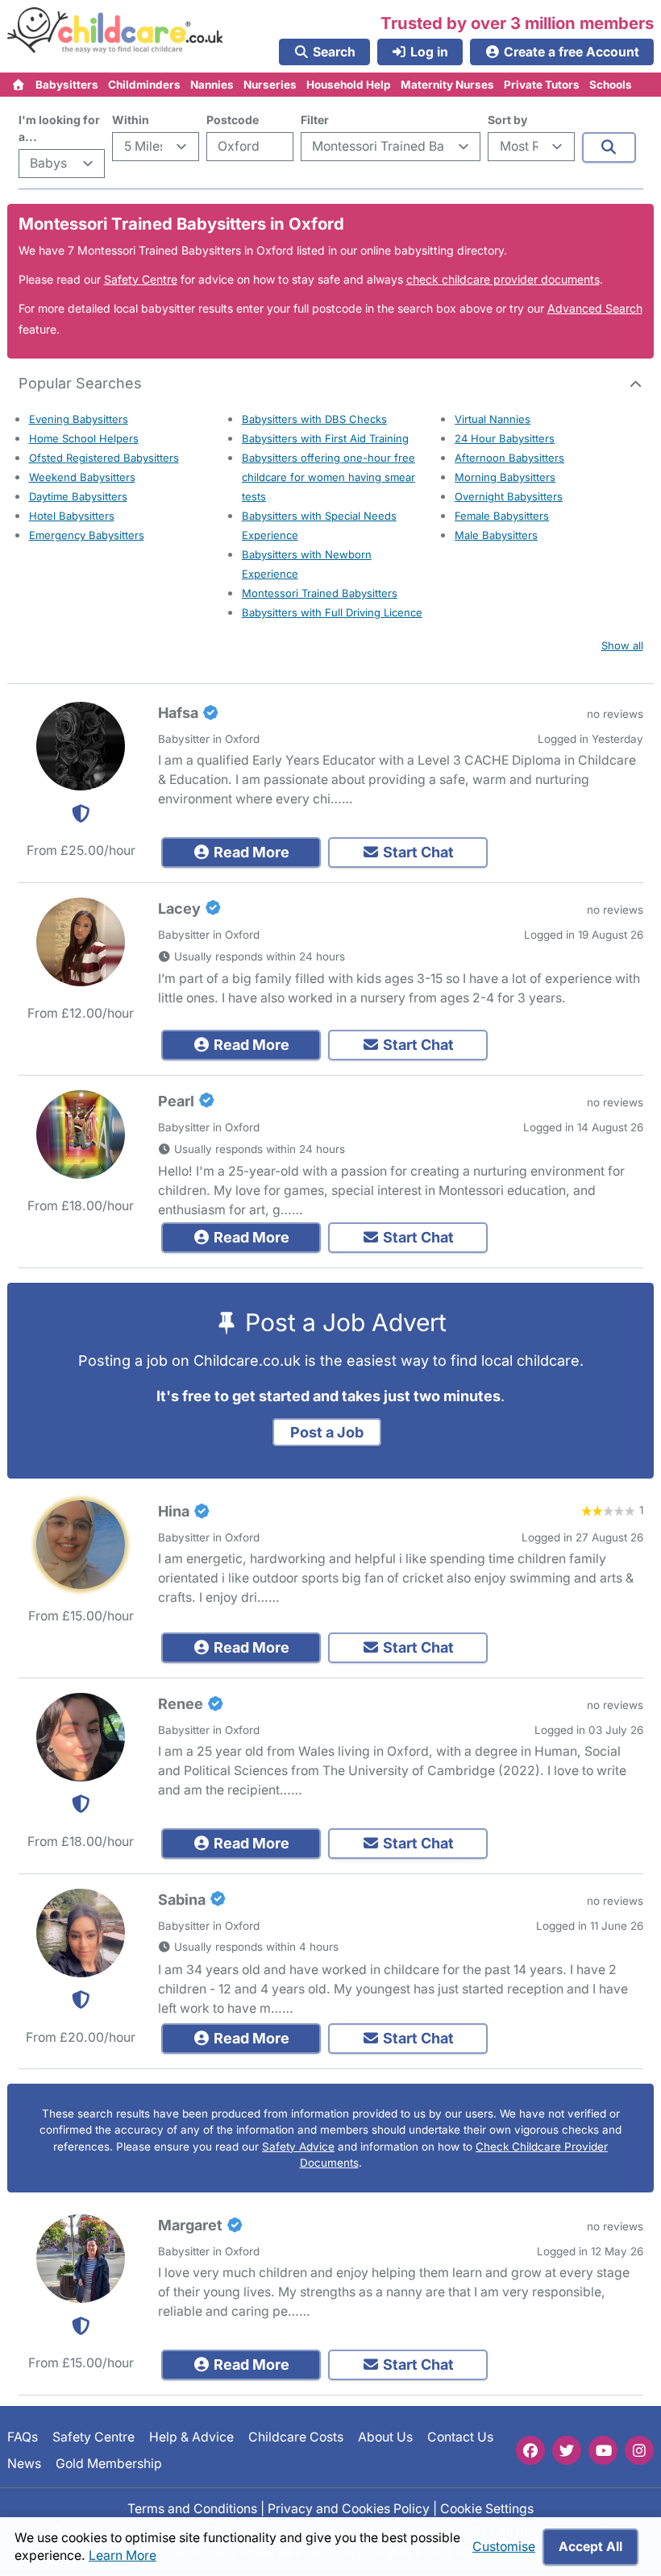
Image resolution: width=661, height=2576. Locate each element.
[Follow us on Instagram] (639, 2450)
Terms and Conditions (192, 2509)
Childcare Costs (296, 2437)
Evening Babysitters (79, 419)
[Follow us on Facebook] (530, 2450)
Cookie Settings (487, 2509)
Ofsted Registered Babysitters (104, 458)
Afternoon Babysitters (509, 458)
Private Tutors (542, 85)
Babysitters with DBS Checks (314, 419)
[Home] (19, 85)
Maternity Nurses (447, 85)
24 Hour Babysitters (505, 438)
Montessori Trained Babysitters (320, 593)
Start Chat (417, 852)
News (24, 2464)
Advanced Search (595, 308)
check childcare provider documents (503, 279)
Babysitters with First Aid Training (325, 438)
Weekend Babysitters (82, 477)
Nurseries (270, 85)
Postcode (233, 120)
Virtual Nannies (493, 419)
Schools (611, 85)
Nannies (212, 85)
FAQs (23, 2437)
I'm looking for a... (59, 128)
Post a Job (327, 1432)
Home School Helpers (84, 438)
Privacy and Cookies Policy (349, 2509)
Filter (315, 120)
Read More (250, 852)
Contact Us (460, 2437)
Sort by (507, 120)
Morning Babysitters (505, 477)
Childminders (144, 85)
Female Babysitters (502, 516)
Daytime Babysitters (78, 496)
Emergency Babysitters (87, 535)
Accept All (590, 2547)
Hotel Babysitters (72, 516)
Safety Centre (141, 279)
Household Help (349, 85)
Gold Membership (109, 2464)
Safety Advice (298, 2147)
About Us (385, 2437)
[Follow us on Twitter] (567, 2450)
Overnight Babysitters (509, 496)
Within (131, 120)
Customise (504, 2547)
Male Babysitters (496, 535)
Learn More (123, 2555)
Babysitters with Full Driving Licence (332, 612)
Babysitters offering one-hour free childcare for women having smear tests (328, 477)
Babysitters (67, 85)
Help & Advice (191, 2437)
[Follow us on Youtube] (603, 2450)
